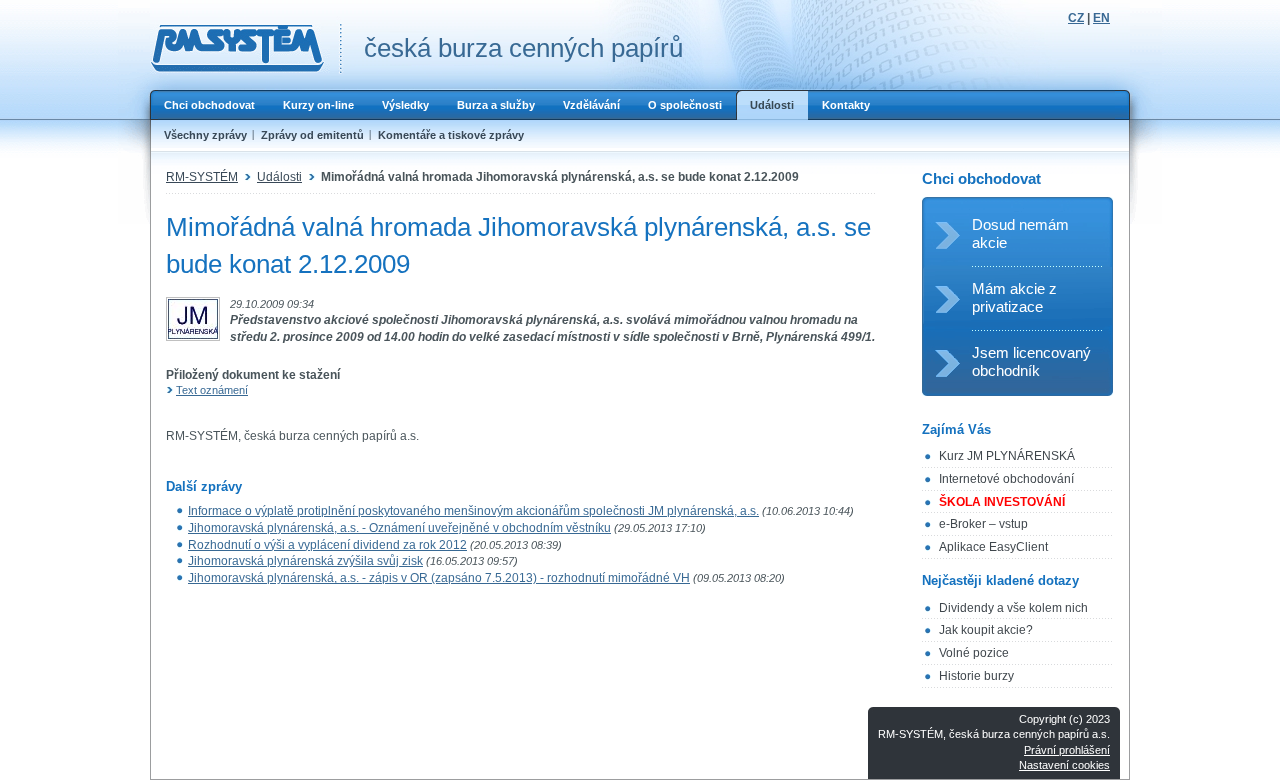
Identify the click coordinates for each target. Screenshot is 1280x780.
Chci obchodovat (209, 105)
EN (1101, 18)
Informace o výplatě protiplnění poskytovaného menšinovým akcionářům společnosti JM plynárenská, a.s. (473, 511)
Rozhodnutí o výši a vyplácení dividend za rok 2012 (327, 545)
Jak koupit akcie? (986, 630)
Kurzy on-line (318, 105)
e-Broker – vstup (983, 524)
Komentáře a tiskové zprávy (451, 135)
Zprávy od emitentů (312, 135)
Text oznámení (212, 390)
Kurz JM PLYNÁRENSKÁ (1007, 456)
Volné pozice (974, 653)
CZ (1076, 18)
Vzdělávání (591, 105)
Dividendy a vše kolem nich (1013, 608)
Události (772, 105)
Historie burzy (976, 676)
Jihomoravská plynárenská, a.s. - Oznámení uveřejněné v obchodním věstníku (399, 528)
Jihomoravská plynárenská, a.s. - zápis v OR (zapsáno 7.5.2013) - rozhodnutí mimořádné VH (439, 578)
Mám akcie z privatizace (1014, 297)
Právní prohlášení (1067, 750)
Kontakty (846, 105)
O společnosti (685, 105)
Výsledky (405, 105)
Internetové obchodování (1006, 479)
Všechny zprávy (205, 135)
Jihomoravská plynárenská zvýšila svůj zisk (305, 561)
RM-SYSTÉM (202, 177)
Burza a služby (496, 105)
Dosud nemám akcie (1020, 233)
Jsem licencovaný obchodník (1031, 361)
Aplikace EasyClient (993, 547)
